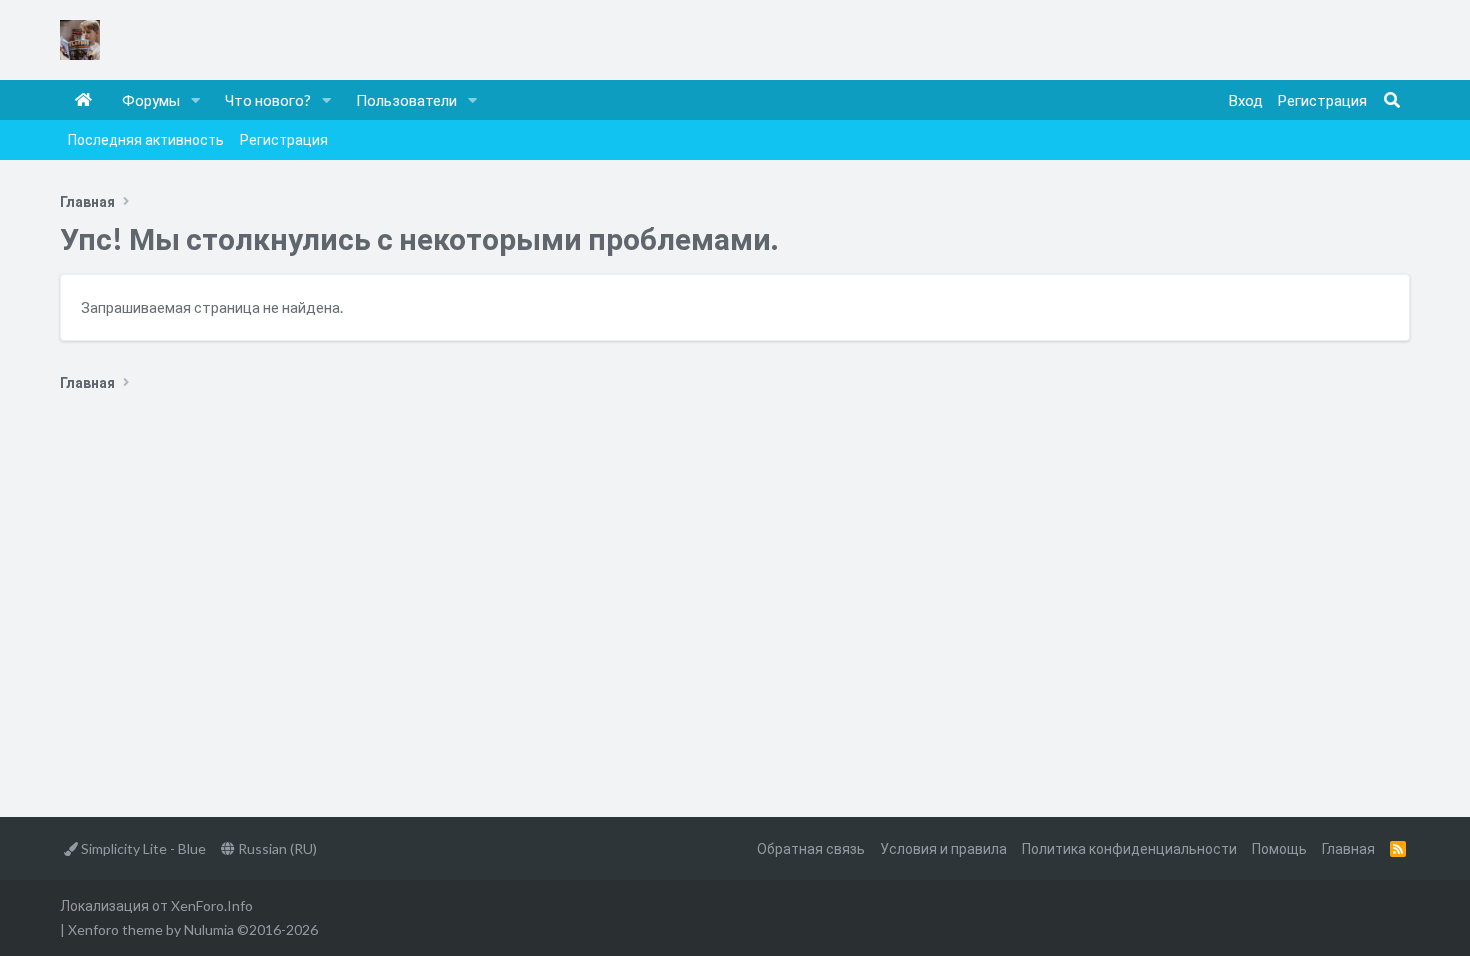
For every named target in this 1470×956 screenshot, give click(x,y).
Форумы (151, 100)
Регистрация (284, 139)
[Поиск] (1392, 100)
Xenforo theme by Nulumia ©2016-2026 (193, 929)
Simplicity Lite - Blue (142, 848)
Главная (83, 100)
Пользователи (406, 100)
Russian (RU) (276, 848)
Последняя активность (146, 139)
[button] (196, 100)
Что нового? (268, 100)
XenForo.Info (212, 905)
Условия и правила (943, 848)
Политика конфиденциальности (1129, 848)
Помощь (1279, 848)
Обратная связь (811, 848)
